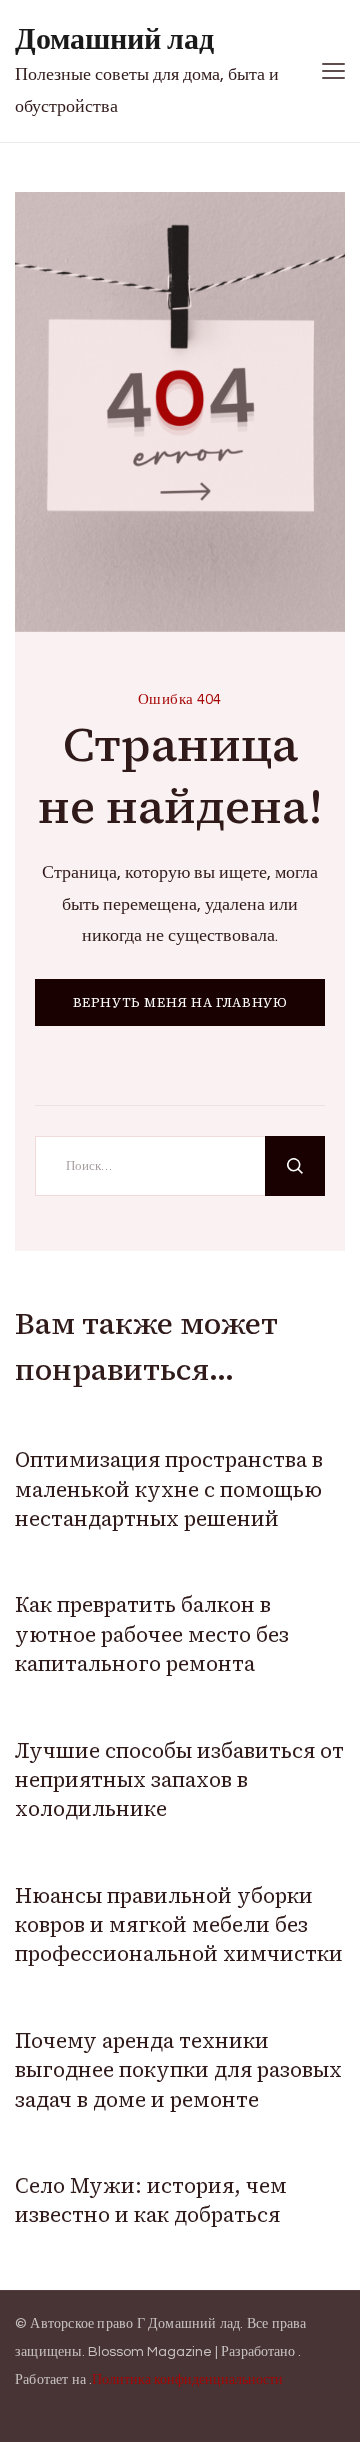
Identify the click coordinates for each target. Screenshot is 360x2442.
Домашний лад (114, 39)
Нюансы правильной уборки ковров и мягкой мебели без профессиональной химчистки (179, 1925)
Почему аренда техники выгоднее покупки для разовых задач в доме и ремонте (178, 2070)
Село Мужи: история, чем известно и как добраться (151, 2200)
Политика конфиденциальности (187, 2380)
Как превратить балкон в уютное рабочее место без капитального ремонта (152, 1634)
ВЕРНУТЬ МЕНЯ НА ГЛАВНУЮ (180, 1002)
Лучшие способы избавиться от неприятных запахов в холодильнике (179, 1780)
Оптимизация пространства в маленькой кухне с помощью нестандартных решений (169, 1489)
